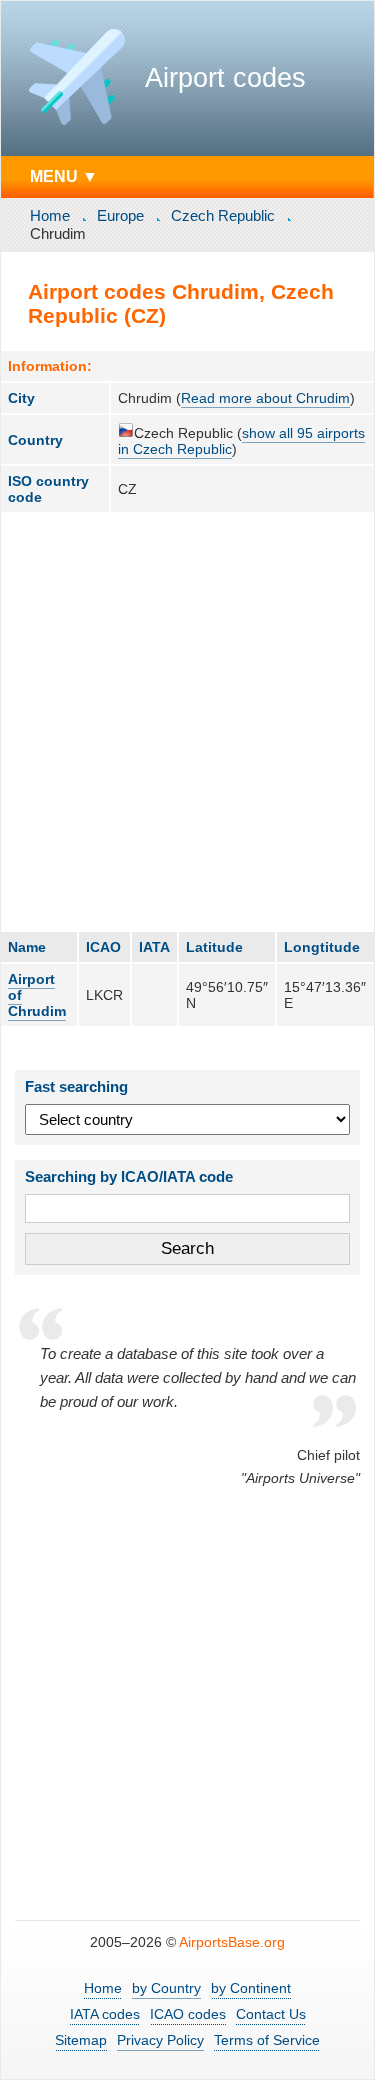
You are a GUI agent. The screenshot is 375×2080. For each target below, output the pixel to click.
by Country (166, 1988)
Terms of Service (267, 2040)
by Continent (251, 1988)
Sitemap (81, 2040)
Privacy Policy (160, 2040)
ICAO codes (188, 2014)
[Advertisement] (187, 721)
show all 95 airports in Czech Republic (241, 441)
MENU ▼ (64, 176)
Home (50, 215)
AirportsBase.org (232, 1942)
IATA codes (105, 2014)
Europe (120, 215)
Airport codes (225, 78)
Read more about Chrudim (265, 398)
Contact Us (271, 2014)
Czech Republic (223, 215)
